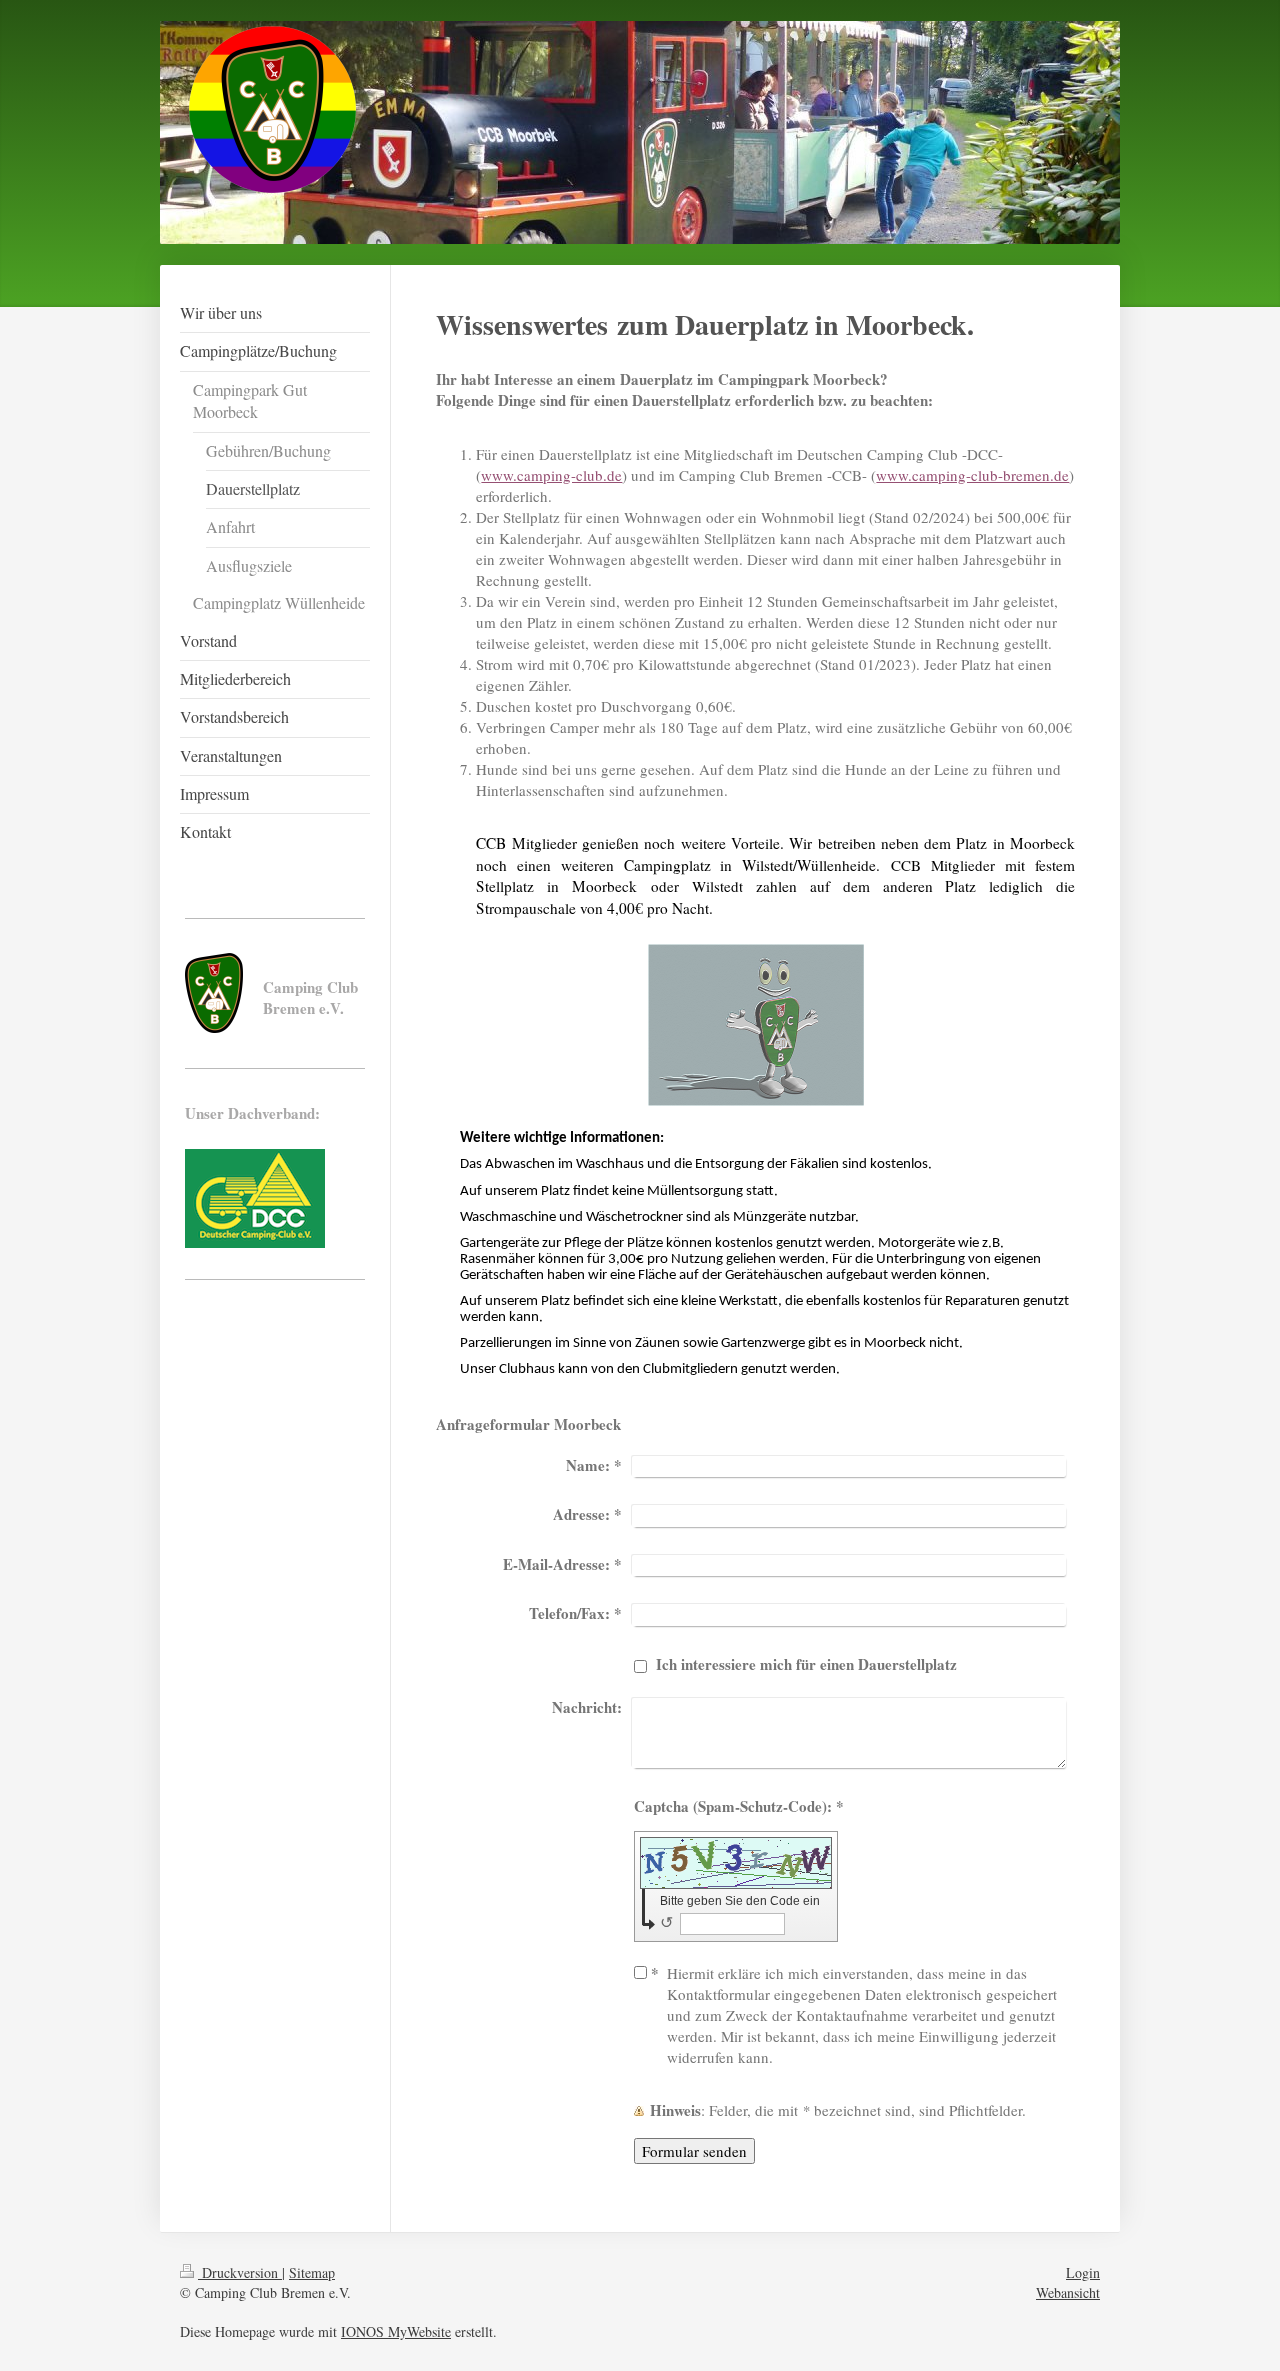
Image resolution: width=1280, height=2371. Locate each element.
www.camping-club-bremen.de (972, 475)
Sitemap (312, 2272)
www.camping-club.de (551, 475)
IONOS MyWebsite (396, 2331)
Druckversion (240, 2272)
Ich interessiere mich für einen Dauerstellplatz (806, 1664)
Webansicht (1068, 2292)
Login (1083, 2272)
